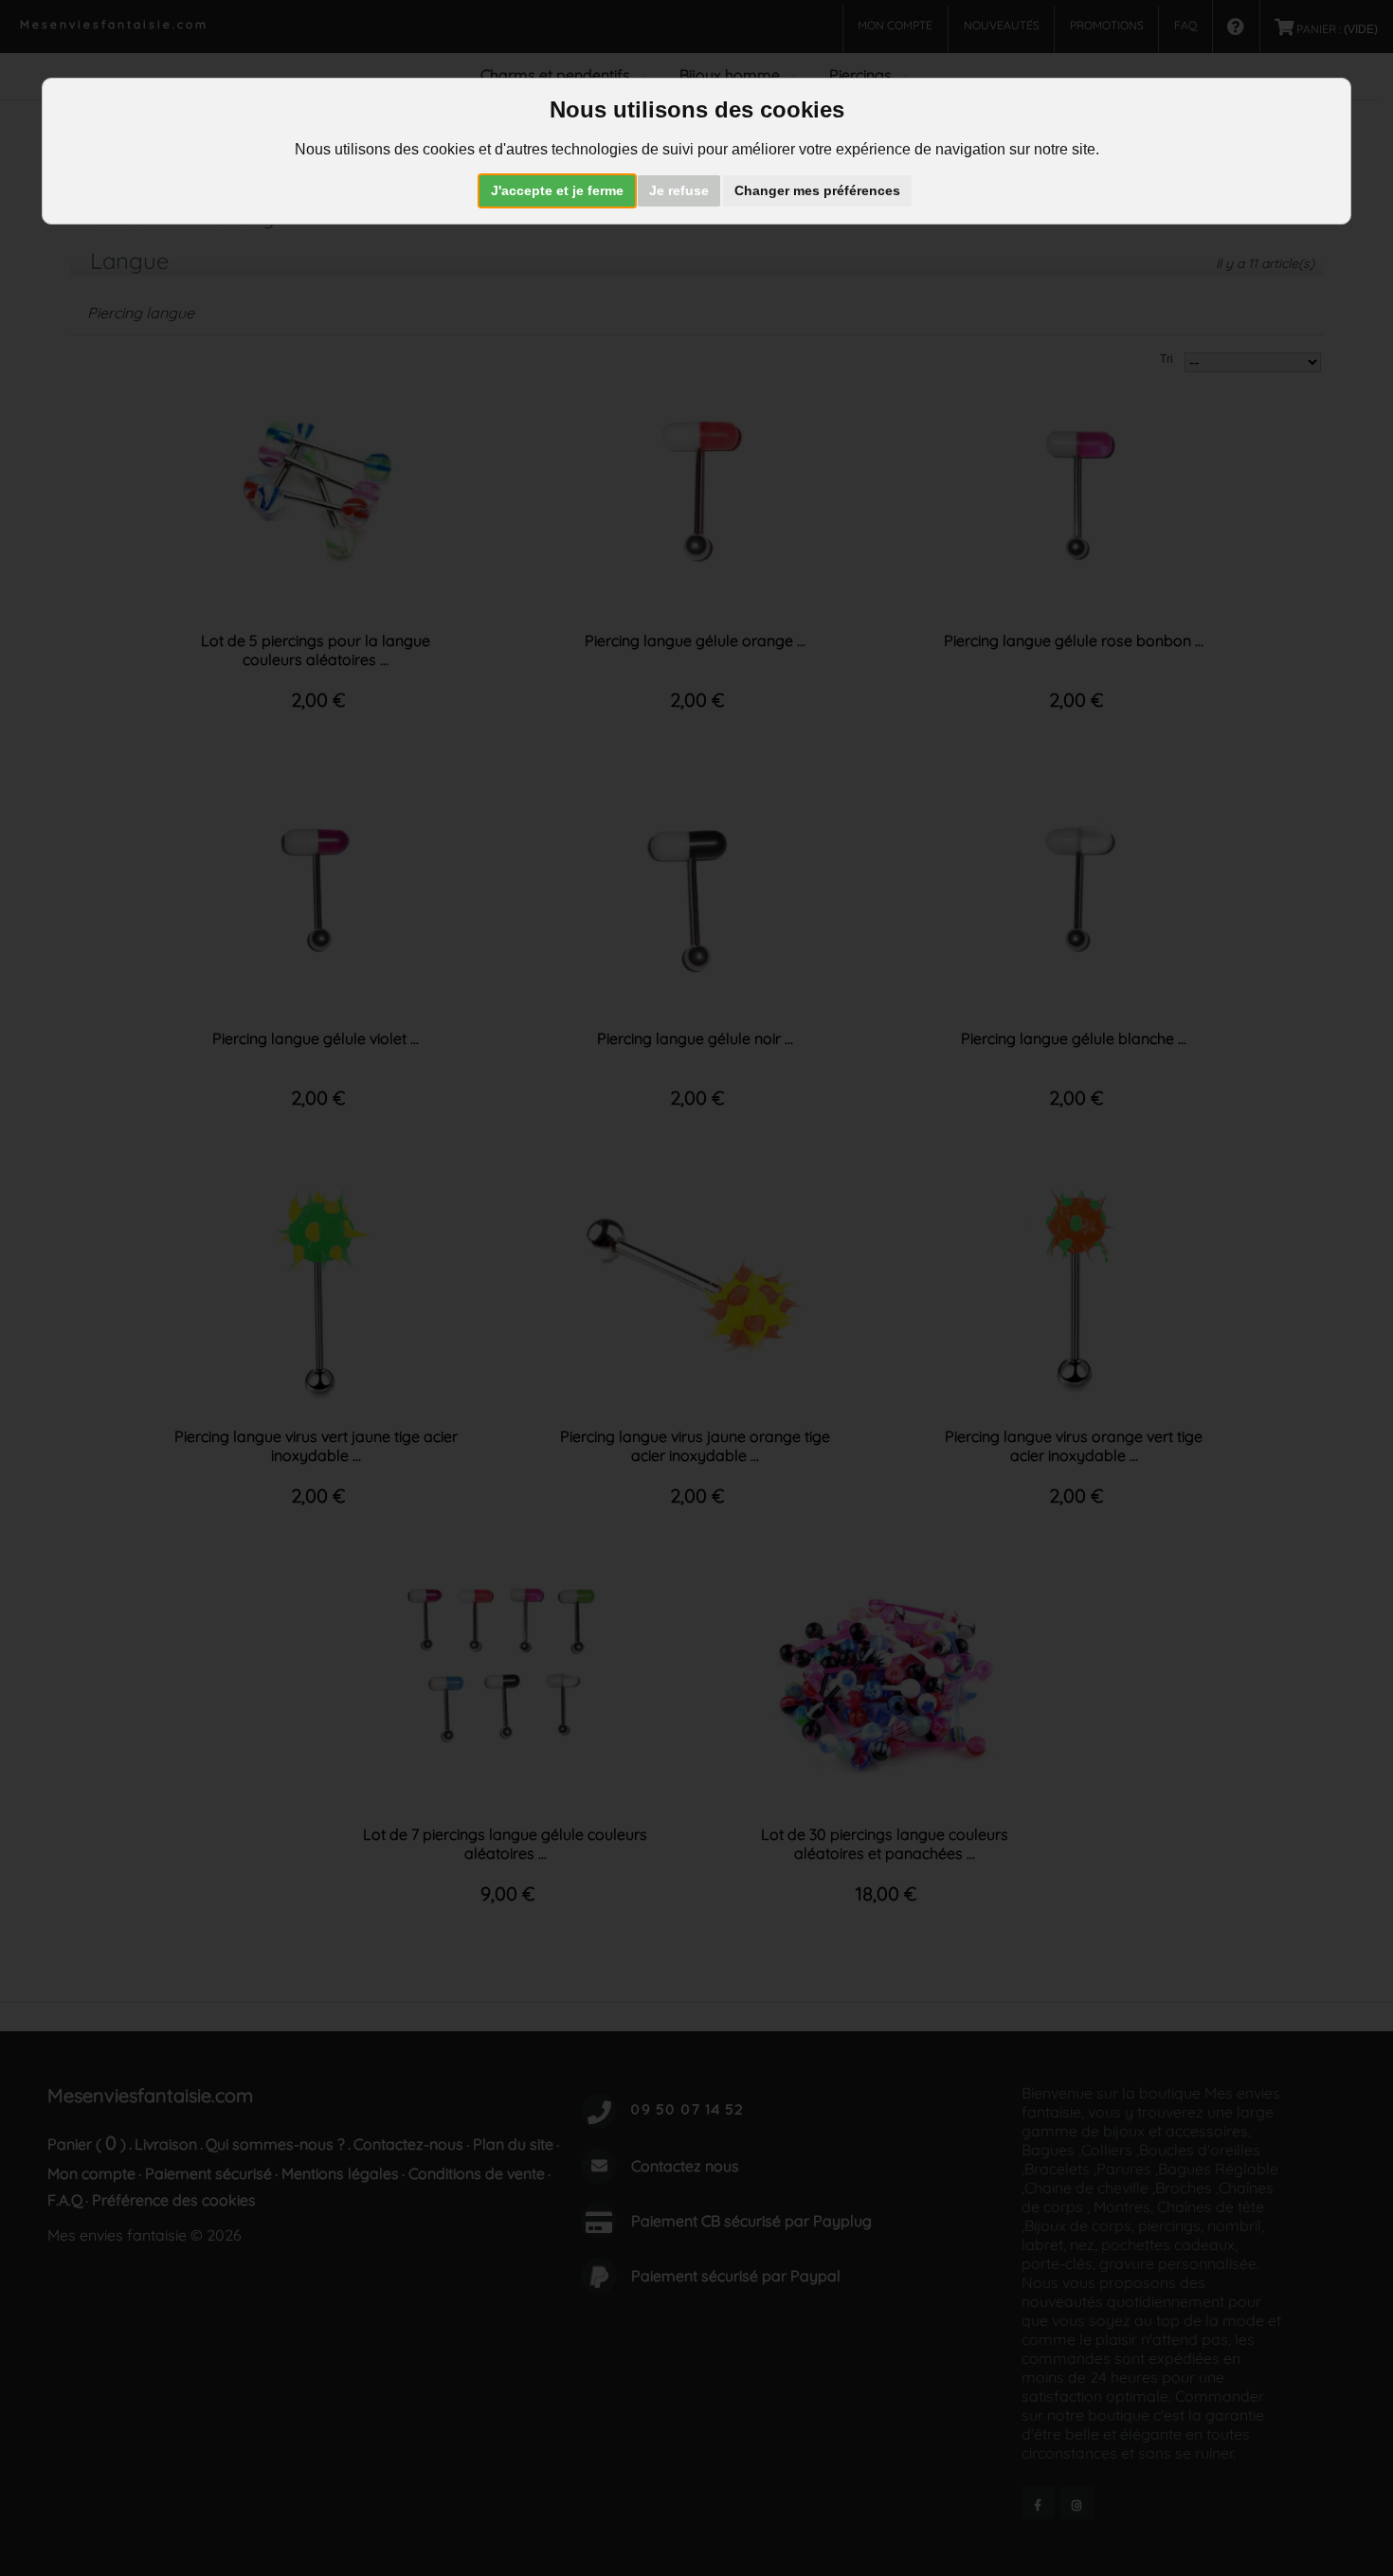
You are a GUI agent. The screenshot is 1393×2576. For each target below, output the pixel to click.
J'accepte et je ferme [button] (557, 190)
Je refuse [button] (679, 190)
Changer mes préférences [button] (817, 190)
